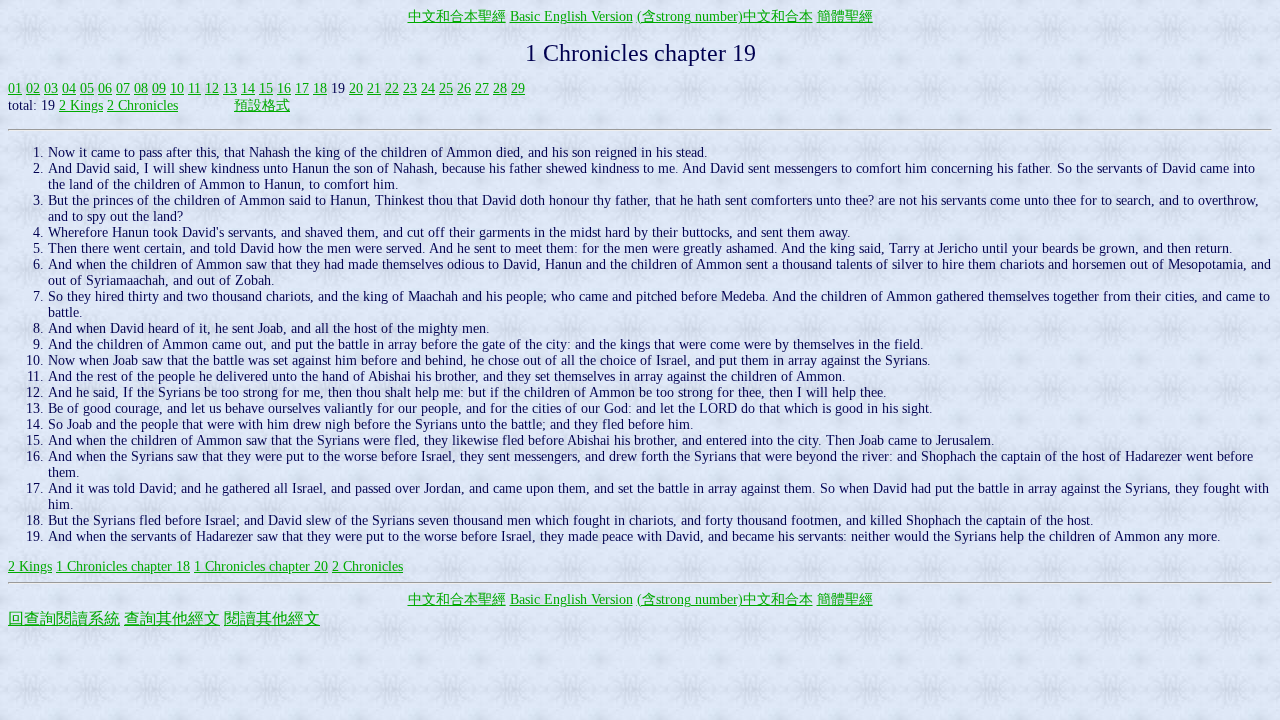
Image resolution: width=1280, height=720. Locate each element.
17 (302, 88)
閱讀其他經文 (272, 618)
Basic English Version (571, 16)
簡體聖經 (845, 16)
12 (212, 88)
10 (177, 88)
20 (356, 88)
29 (518, 88)
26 (464, 88)
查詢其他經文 (172, 618)
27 (482, 88)
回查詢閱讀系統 (64, 618)
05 (87, 88)
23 (410, 88)
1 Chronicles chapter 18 (123, 566)
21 (374, 88)
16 (284, 88)
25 (446, 88)
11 (194, 88)
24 (428, 88)
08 (141, 88)
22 (392, 88)
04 (69, 88)
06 (105, 88)
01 (15, 88)
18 (320, 88)
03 (51, 88)
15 (266, 88)
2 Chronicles (142, 105)
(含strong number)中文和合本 (725, 16)
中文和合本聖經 (457, 16)
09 (159, 88)
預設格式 (262, 105)
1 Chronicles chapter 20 (261, 566)
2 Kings (81, 105)
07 (123, 88)
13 (230, 88)
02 (33, 88)
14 (248, 88)
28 (500, 88)
